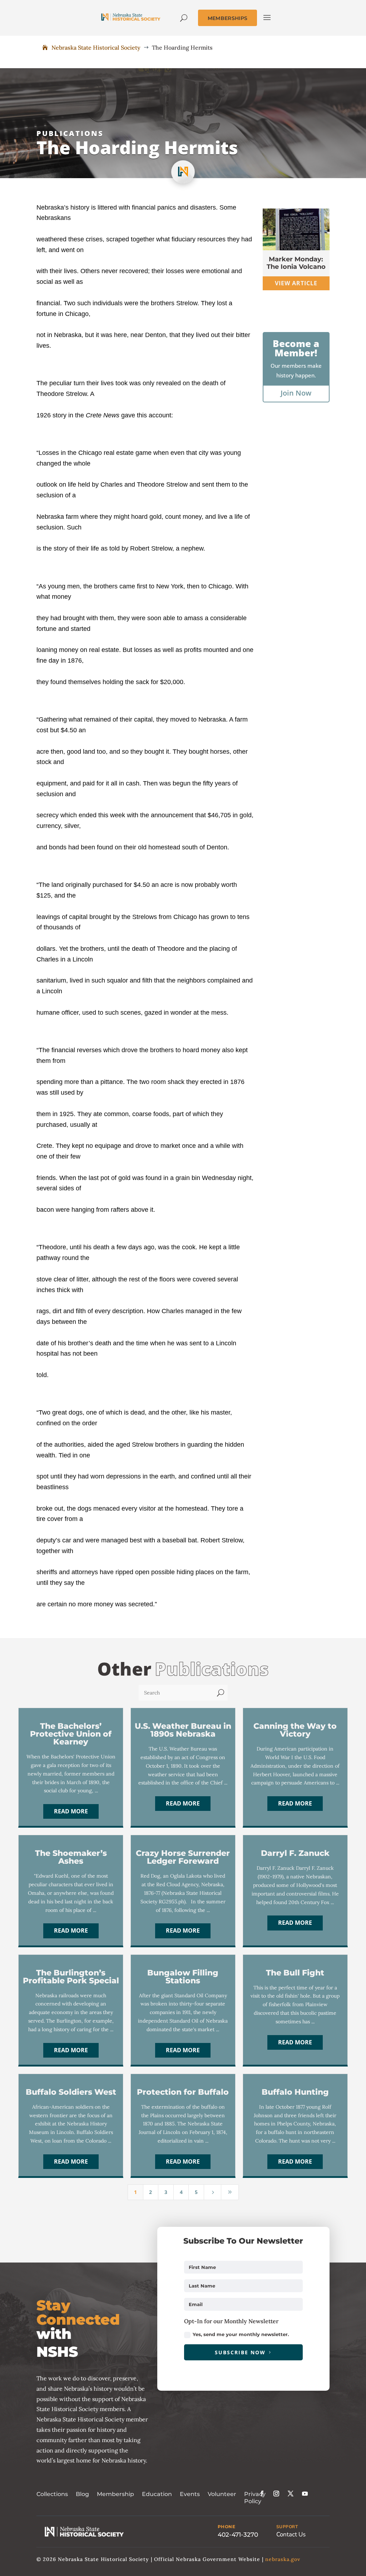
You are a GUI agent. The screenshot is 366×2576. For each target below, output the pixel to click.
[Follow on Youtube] (305, 2494)
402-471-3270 (238, 2535)
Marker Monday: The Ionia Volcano (296, 263)
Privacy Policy (255, 2498)
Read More (71, 1811)
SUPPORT (287, 2527)
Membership (115, 2494)
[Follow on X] (291, 2494)
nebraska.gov (283, 2559)
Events (190, 2494)
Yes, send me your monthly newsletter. (241, 2334)
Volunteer (222, 2494)
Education (157, 2494)
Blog (82, 2494)
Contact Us (291, 2534)
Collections (52, 2494)
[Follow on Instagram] (276, 2494)
